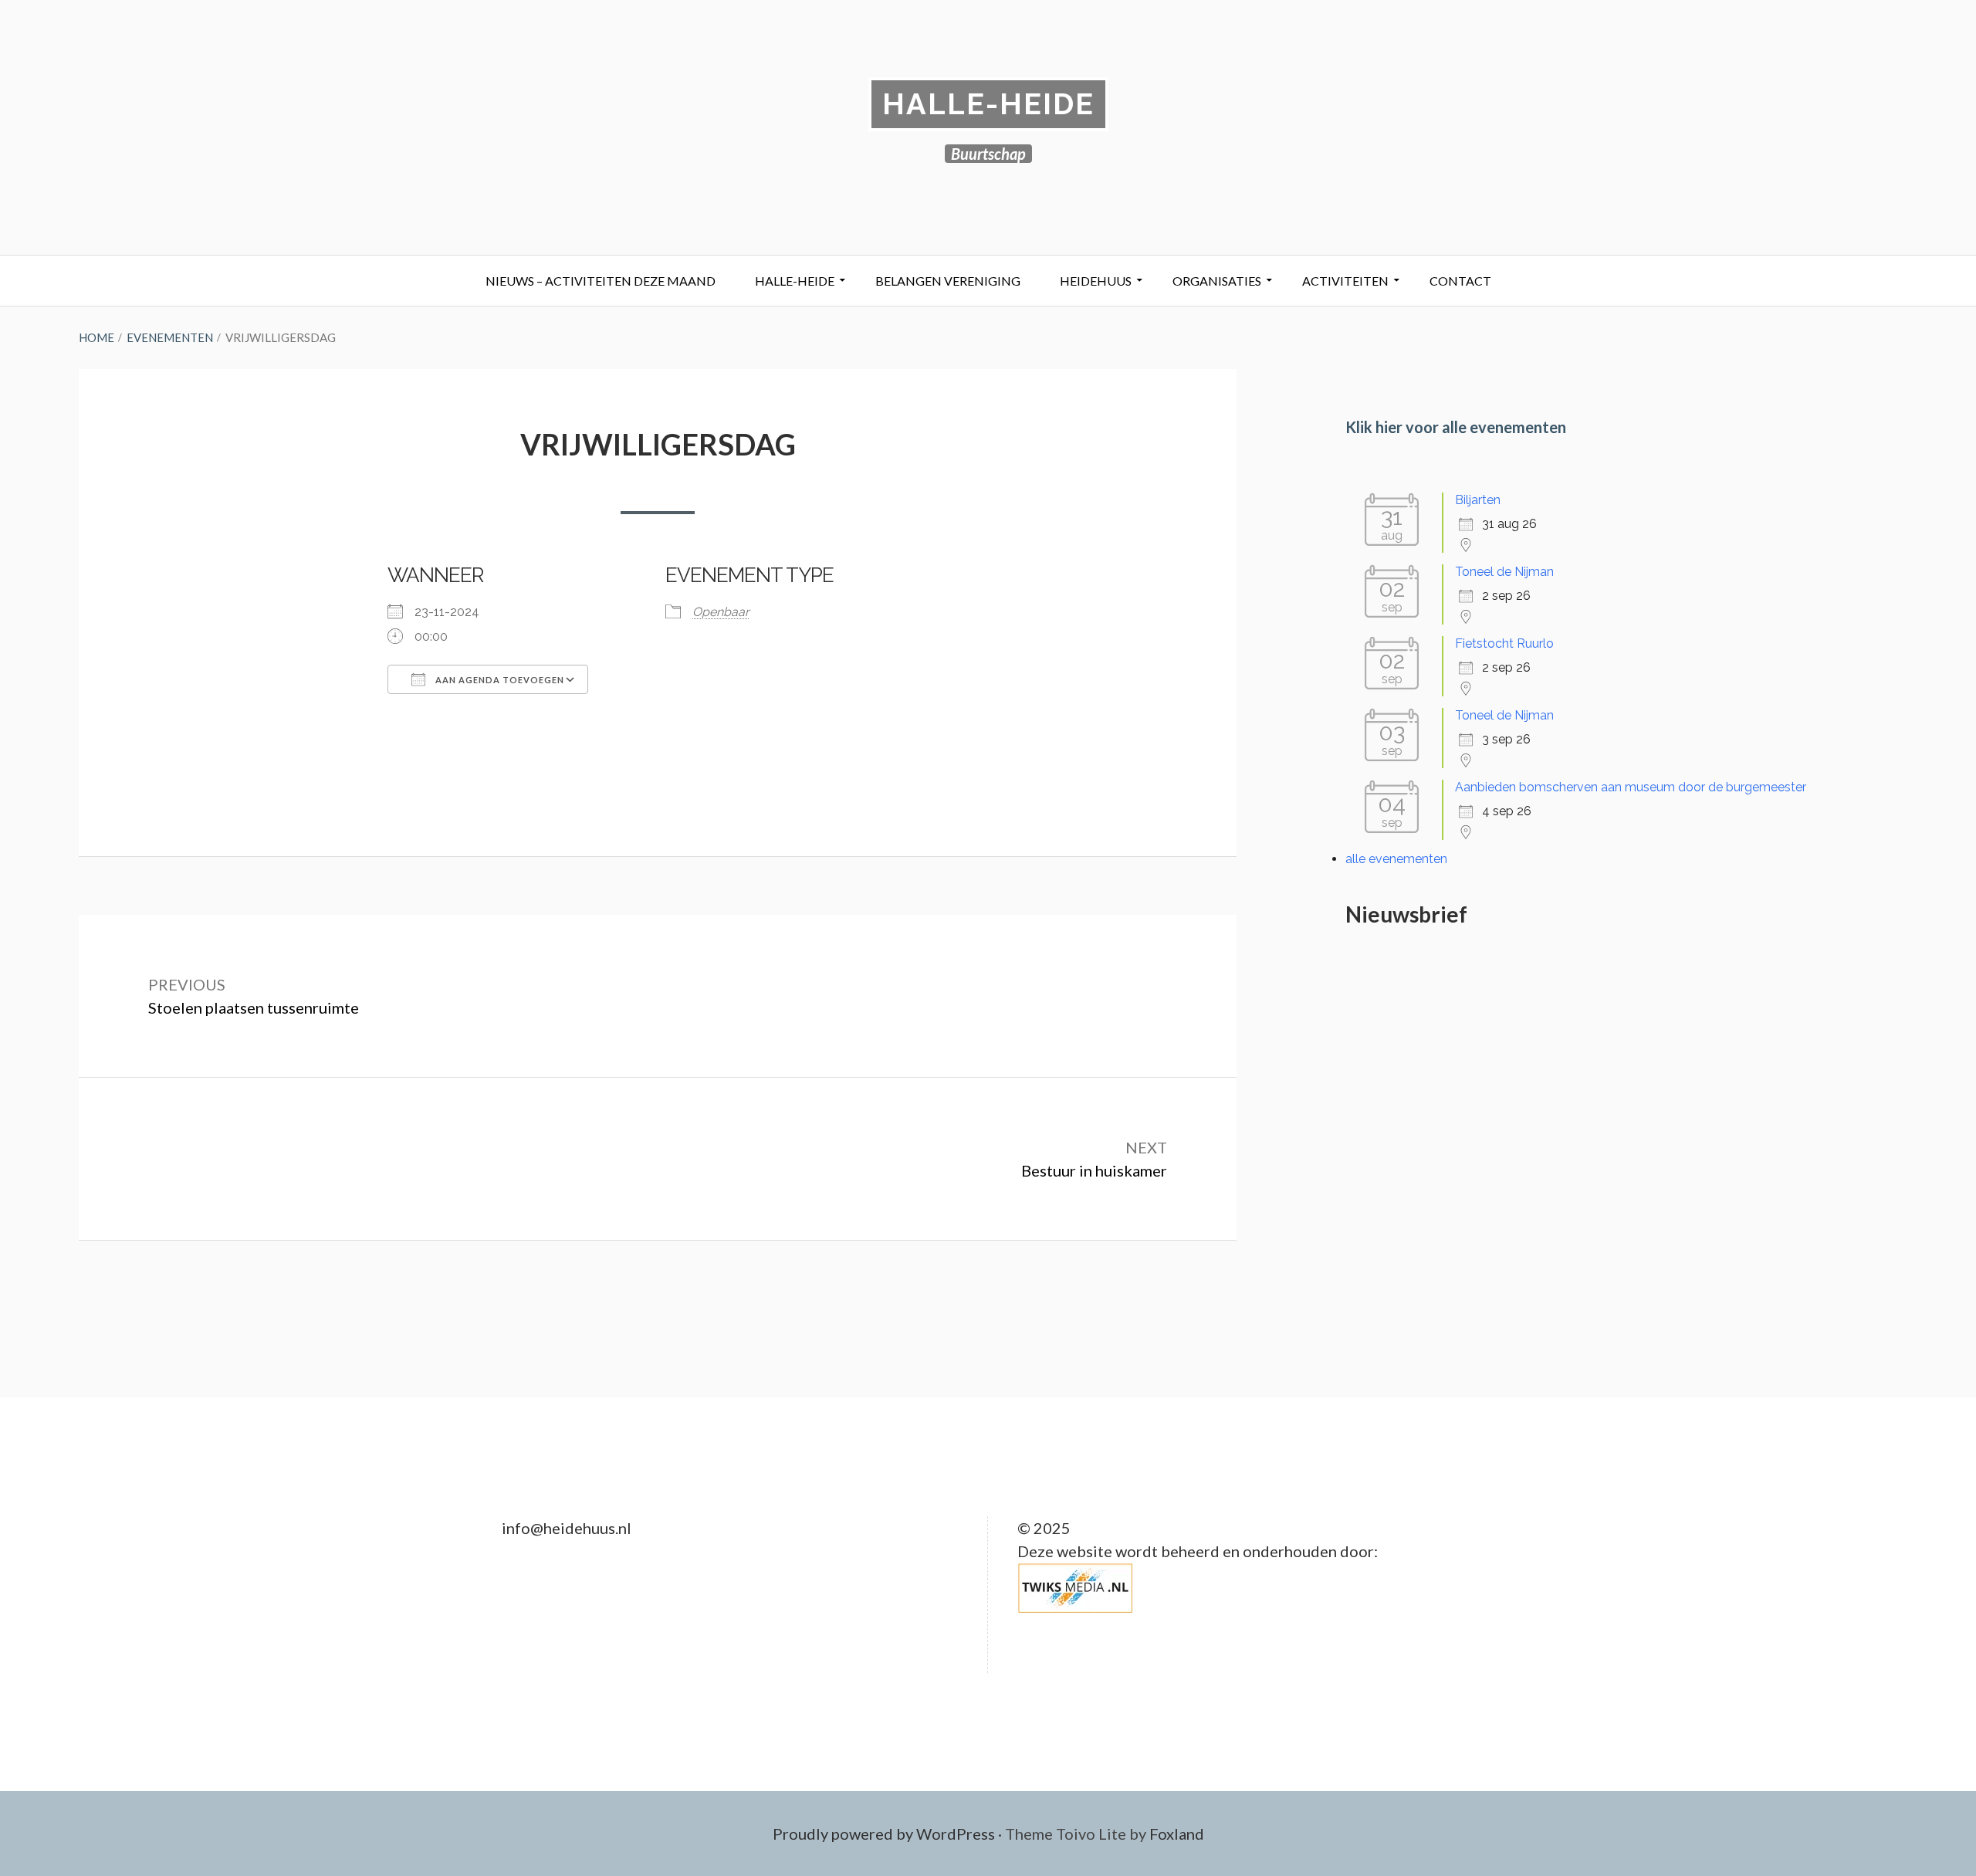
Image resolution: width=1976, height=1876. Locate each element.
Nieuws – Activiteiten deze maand (601, 281)
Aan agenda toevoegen (499, 680)
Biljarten (1478, 500)
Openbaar (721, 612)
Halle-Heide (988, 104)
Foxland (1177, 1834)
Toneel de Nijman (1504, 572)
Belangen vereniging (948, 281)
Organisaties (1217, 281)
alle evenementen (1396, 859)
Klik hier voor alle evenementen (1456, 427)
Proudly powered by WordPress (884, 1834)
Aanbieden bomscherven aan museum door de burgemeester (1631, 787)
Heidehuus (1096, 281)
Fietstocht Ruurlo (1504, 643)
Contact (1460, 281)
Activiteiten (1345, 281)
